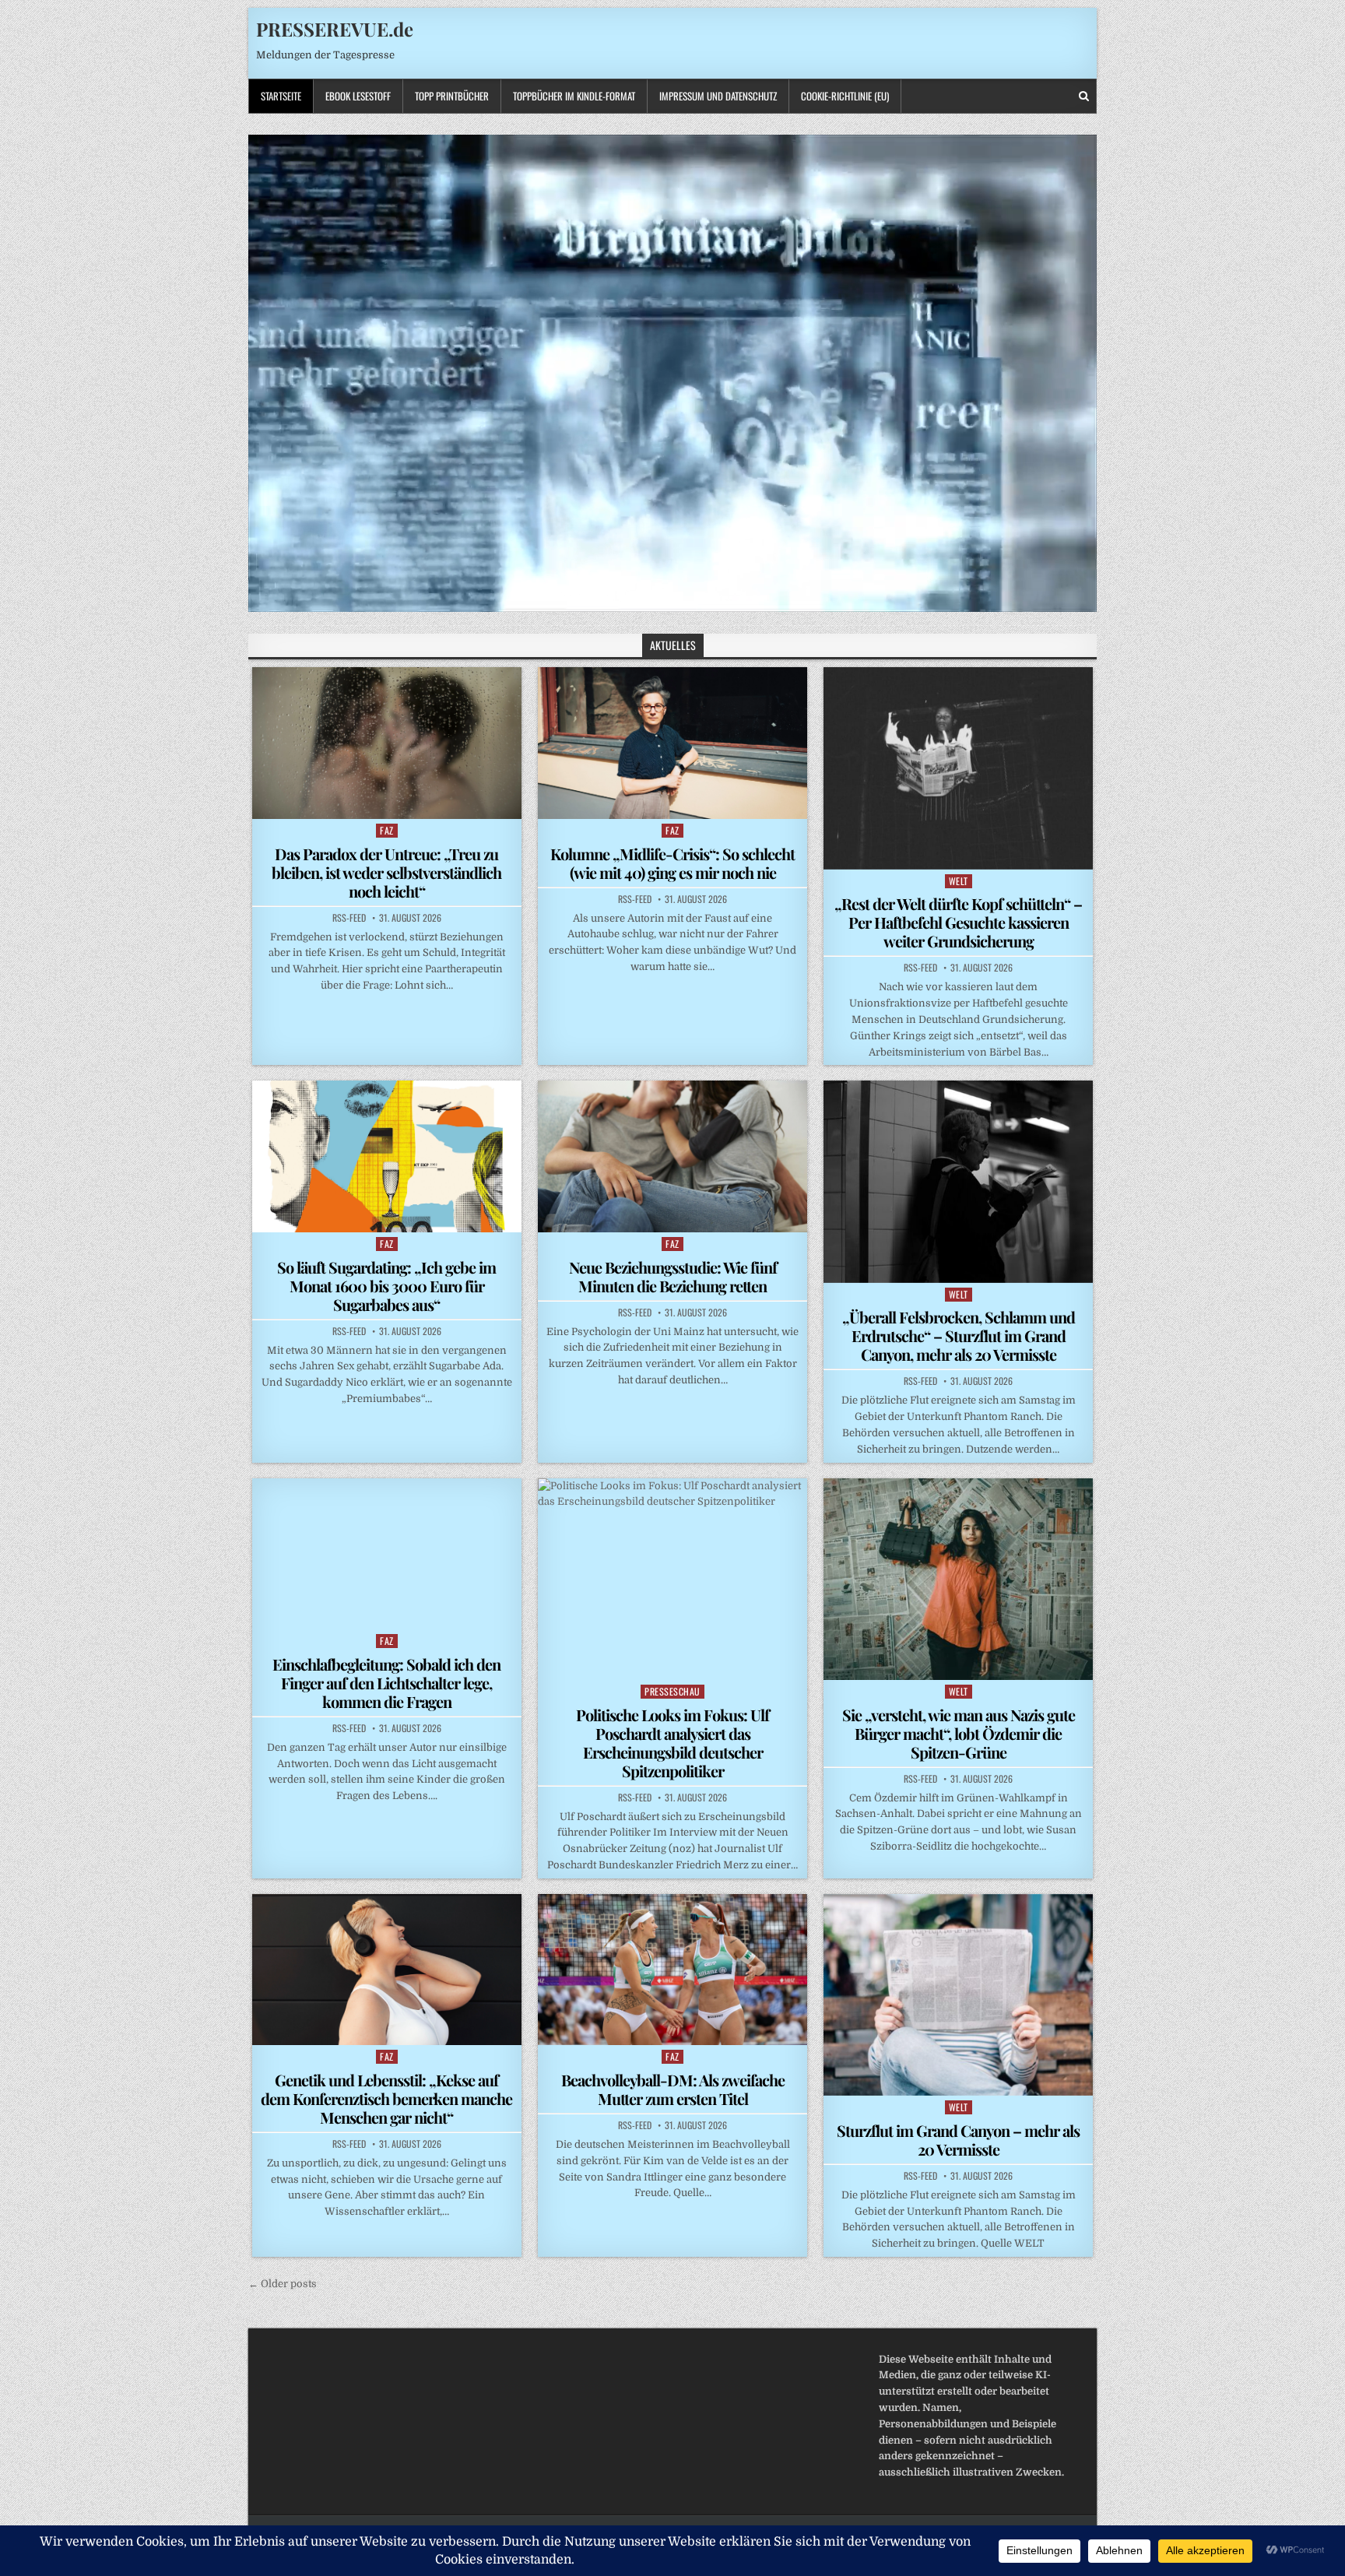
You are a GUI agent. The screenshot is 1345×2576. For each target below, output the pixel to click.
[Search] (1084, 96)
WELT (959, 881)
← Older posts (283, 2284)
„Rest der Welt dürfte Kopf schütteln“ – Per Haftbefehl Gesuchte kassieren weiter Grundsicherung (958, 922)
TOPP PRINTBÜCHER (452, 96)
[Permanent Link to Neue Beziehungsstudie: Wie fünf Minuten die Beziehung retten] (672, 1156)
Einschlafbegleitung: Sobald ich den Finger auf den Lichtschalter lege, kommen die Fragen (386, 1683)
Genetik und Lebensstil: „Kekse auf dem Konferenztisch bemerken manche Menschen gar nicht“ (386, 2098)
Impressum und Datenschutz (718, 96)
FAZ (387, 830)
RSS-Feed (349, 918)
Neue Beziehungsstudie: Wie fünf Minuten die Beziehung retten (673, 1276)
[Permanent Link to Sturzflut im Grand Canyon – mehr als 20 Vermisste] (958, 1995)
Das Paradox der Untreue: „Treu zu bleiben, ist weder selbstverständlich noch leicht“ (386, 872)
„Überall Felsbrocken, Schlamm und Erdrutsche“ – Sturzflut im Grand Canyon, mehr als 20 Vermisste (959, 1335)
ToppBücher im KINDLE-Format (574, 96)
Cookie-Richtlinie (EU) (845, 96)
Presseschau (672, 1691)
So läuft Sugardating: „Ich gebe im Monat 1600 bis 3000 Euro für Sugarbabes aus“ (386, 1286)
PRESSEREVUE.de (335, 29)
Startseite (281, 96)
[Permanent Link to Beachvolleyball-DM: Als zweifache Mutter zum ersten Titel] (672, 1970)
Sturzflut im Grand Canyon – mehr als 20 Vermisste (958, 2140)
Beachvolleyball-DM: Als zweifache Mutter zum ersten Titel (673, 2089)
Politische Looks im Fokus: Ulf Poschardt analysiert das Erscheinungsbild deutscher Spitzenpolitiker (672, 1743)
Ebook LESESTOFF (358, 96)
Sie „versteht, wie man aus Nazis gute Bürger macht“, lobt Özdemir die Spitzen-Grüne (959, 1733)
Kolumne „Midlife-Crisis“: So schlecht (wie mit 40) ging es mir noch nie (672, 863)
